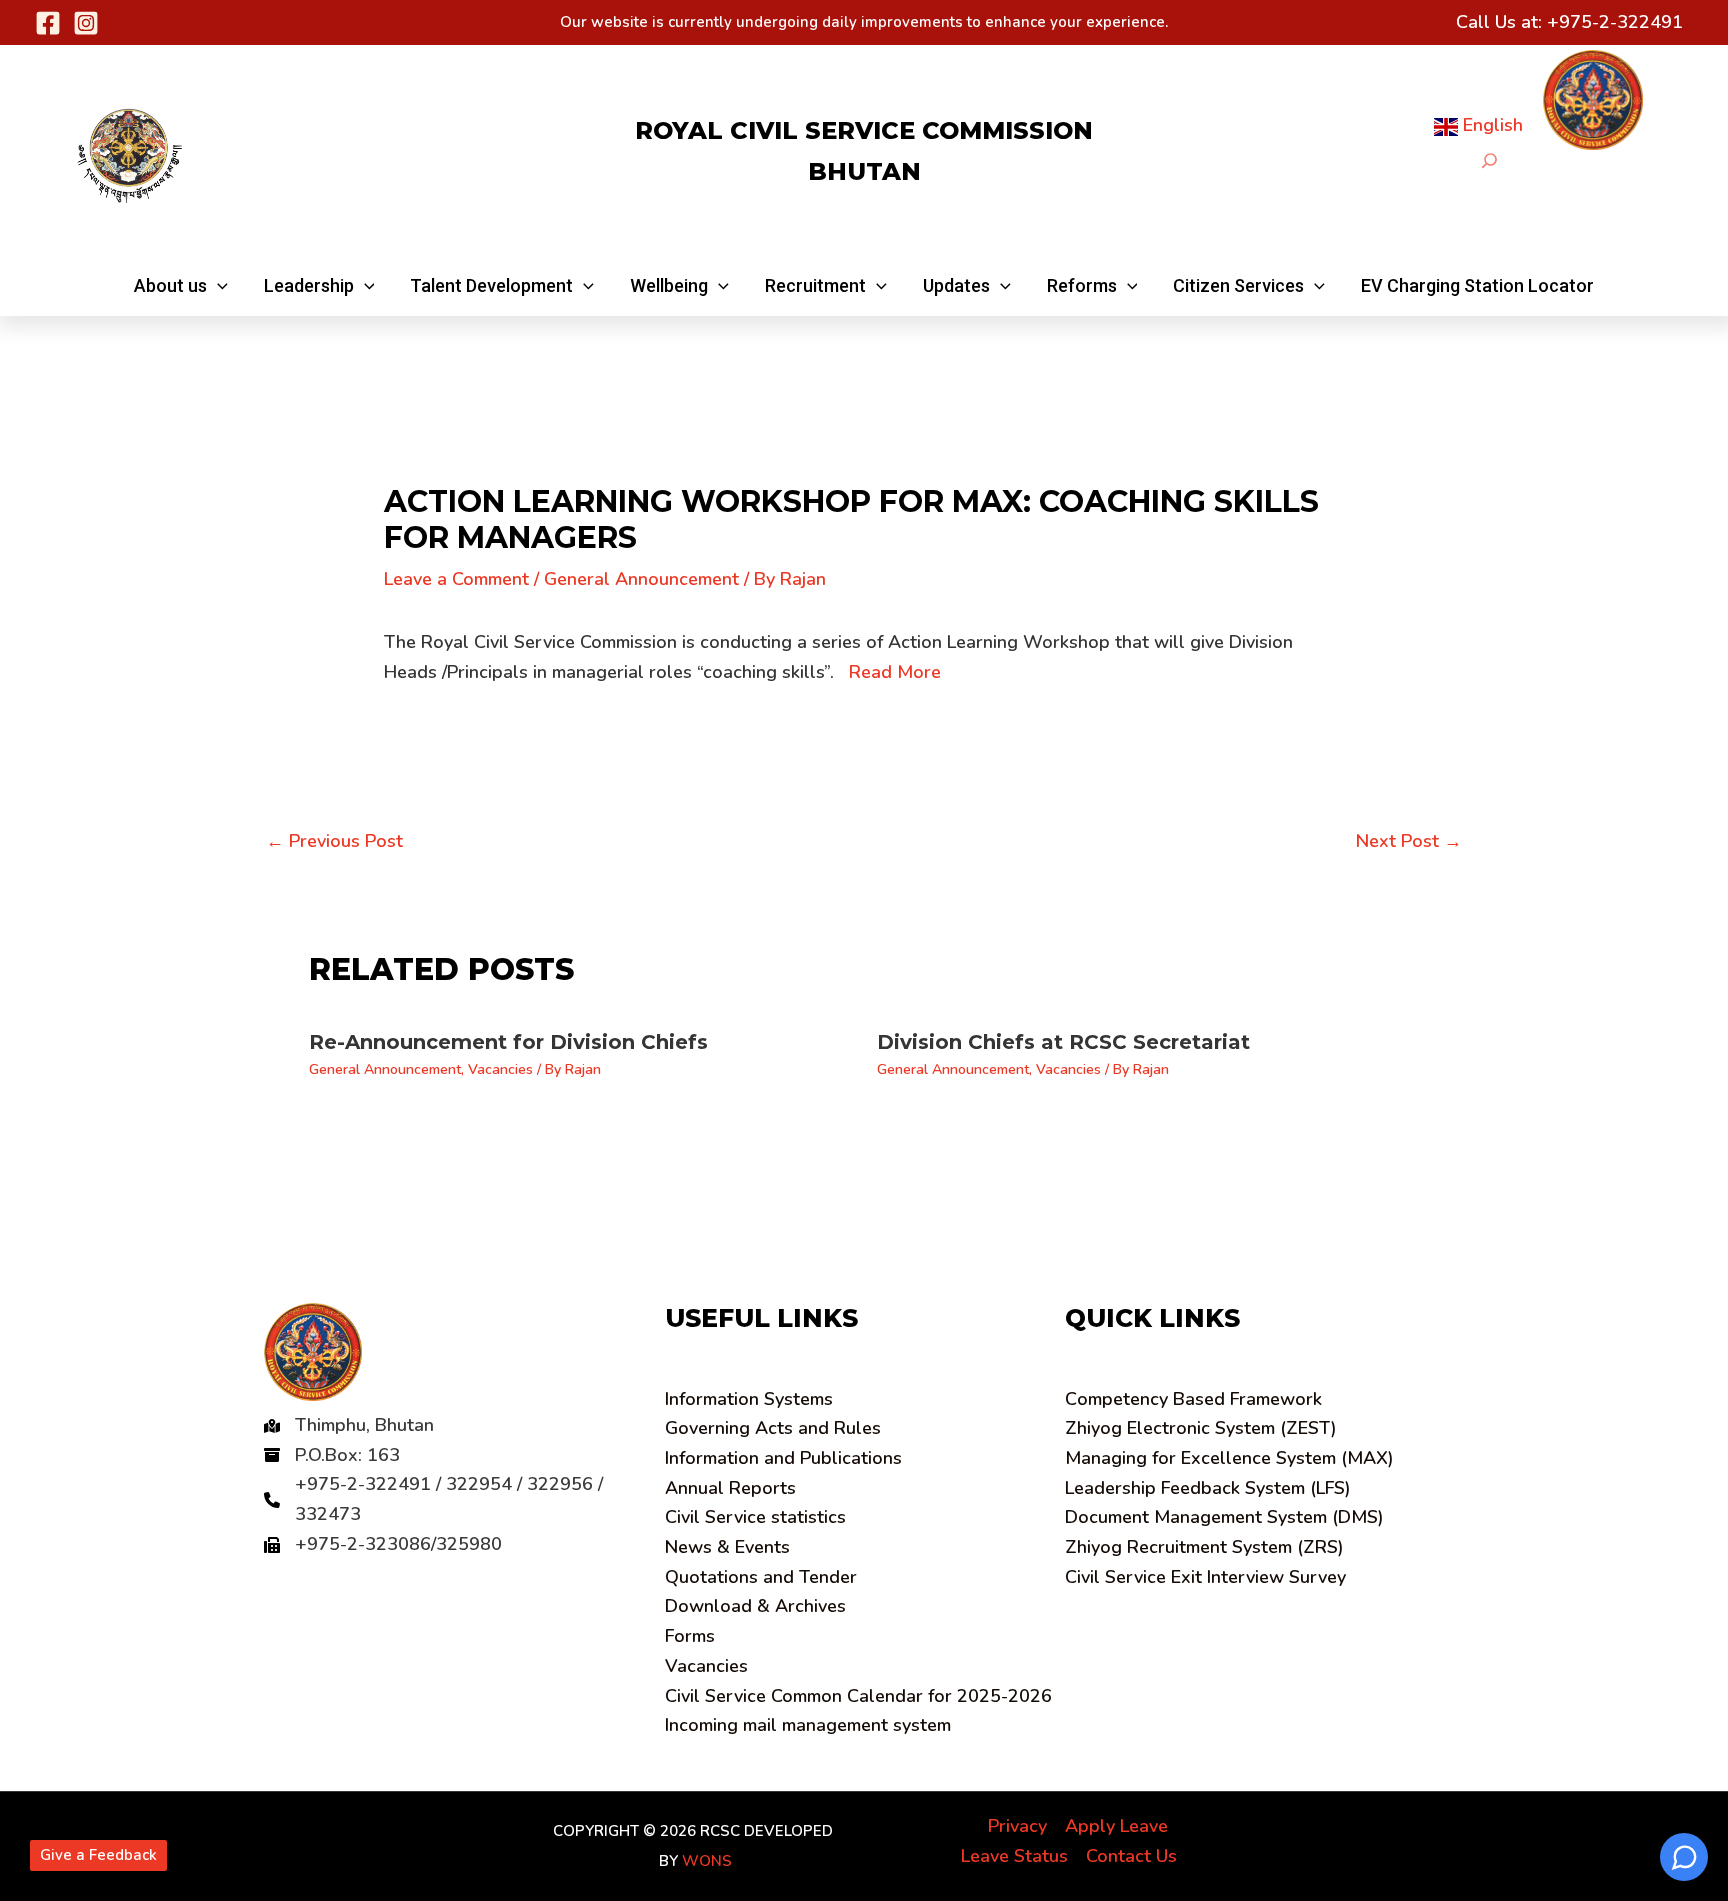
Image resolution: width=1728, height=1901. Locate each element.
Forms (690, 1636)
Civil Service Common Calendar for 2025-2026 (858, 1696)
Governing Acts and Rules (773, 1428)
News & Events (727, 1547)
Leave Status (1014, 1856)
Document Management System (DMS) (1224, 1517)
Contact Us (1131, 1856)
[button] (181, 286)
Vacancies (500, 1069)
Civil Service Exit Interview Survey (1205, 1577)
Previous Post (334, 841)
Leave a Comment (456, 579)
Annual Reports (730, 1488)
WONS (707, 1861)
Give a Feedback (98, 1855)
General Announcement (641, 579)
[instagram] (86, 23)
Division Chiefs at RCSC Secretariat (1063, 1042)
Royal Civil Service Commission (864, 130)
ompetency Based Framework (1193, 1399)
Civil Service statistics (755, 1517)
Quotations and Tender (761, 1577)
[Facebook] (48, 23)
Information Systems (749, 1399)
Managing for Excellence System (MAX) (1229, 1458)
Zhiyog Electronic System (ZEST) (1201, 1428)
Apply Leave (1116, 1826)
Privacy (1017, 1826)
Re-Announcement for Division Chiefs (508, 1042)
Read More (895, 672)
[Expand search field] (1489, 160)
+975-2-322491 (1615, 22)
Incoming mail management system (808, 1725)
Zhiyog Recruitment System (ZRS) (1204, 1547)
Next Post (1409, 841)
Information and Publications (783, 1458)
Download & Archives (755, 1606)
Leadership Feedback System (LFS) (1208, 1488)
